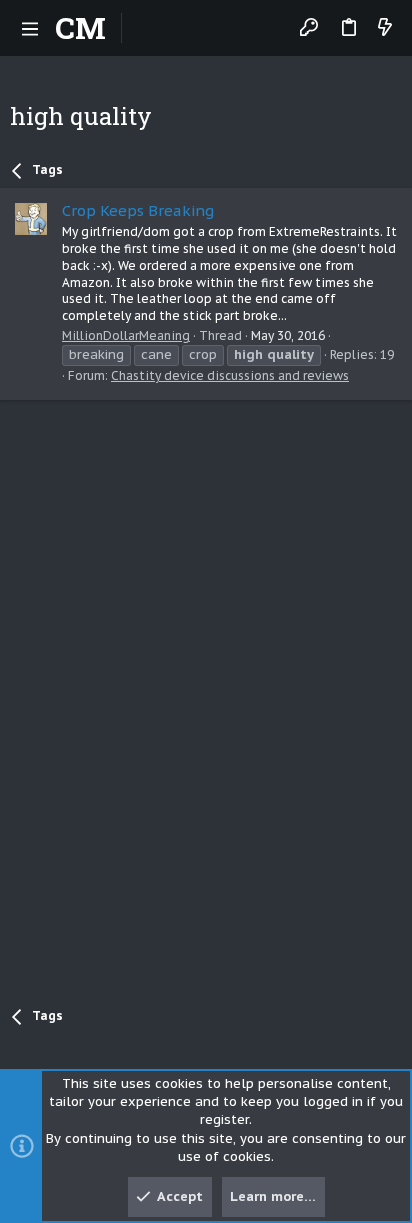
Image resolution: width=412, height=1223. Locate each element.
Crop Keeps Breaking (138, 210)
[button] (30, 28)
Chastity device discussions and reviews (230, 375)
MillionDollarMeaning (126, 335)
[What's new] (385, 28)
